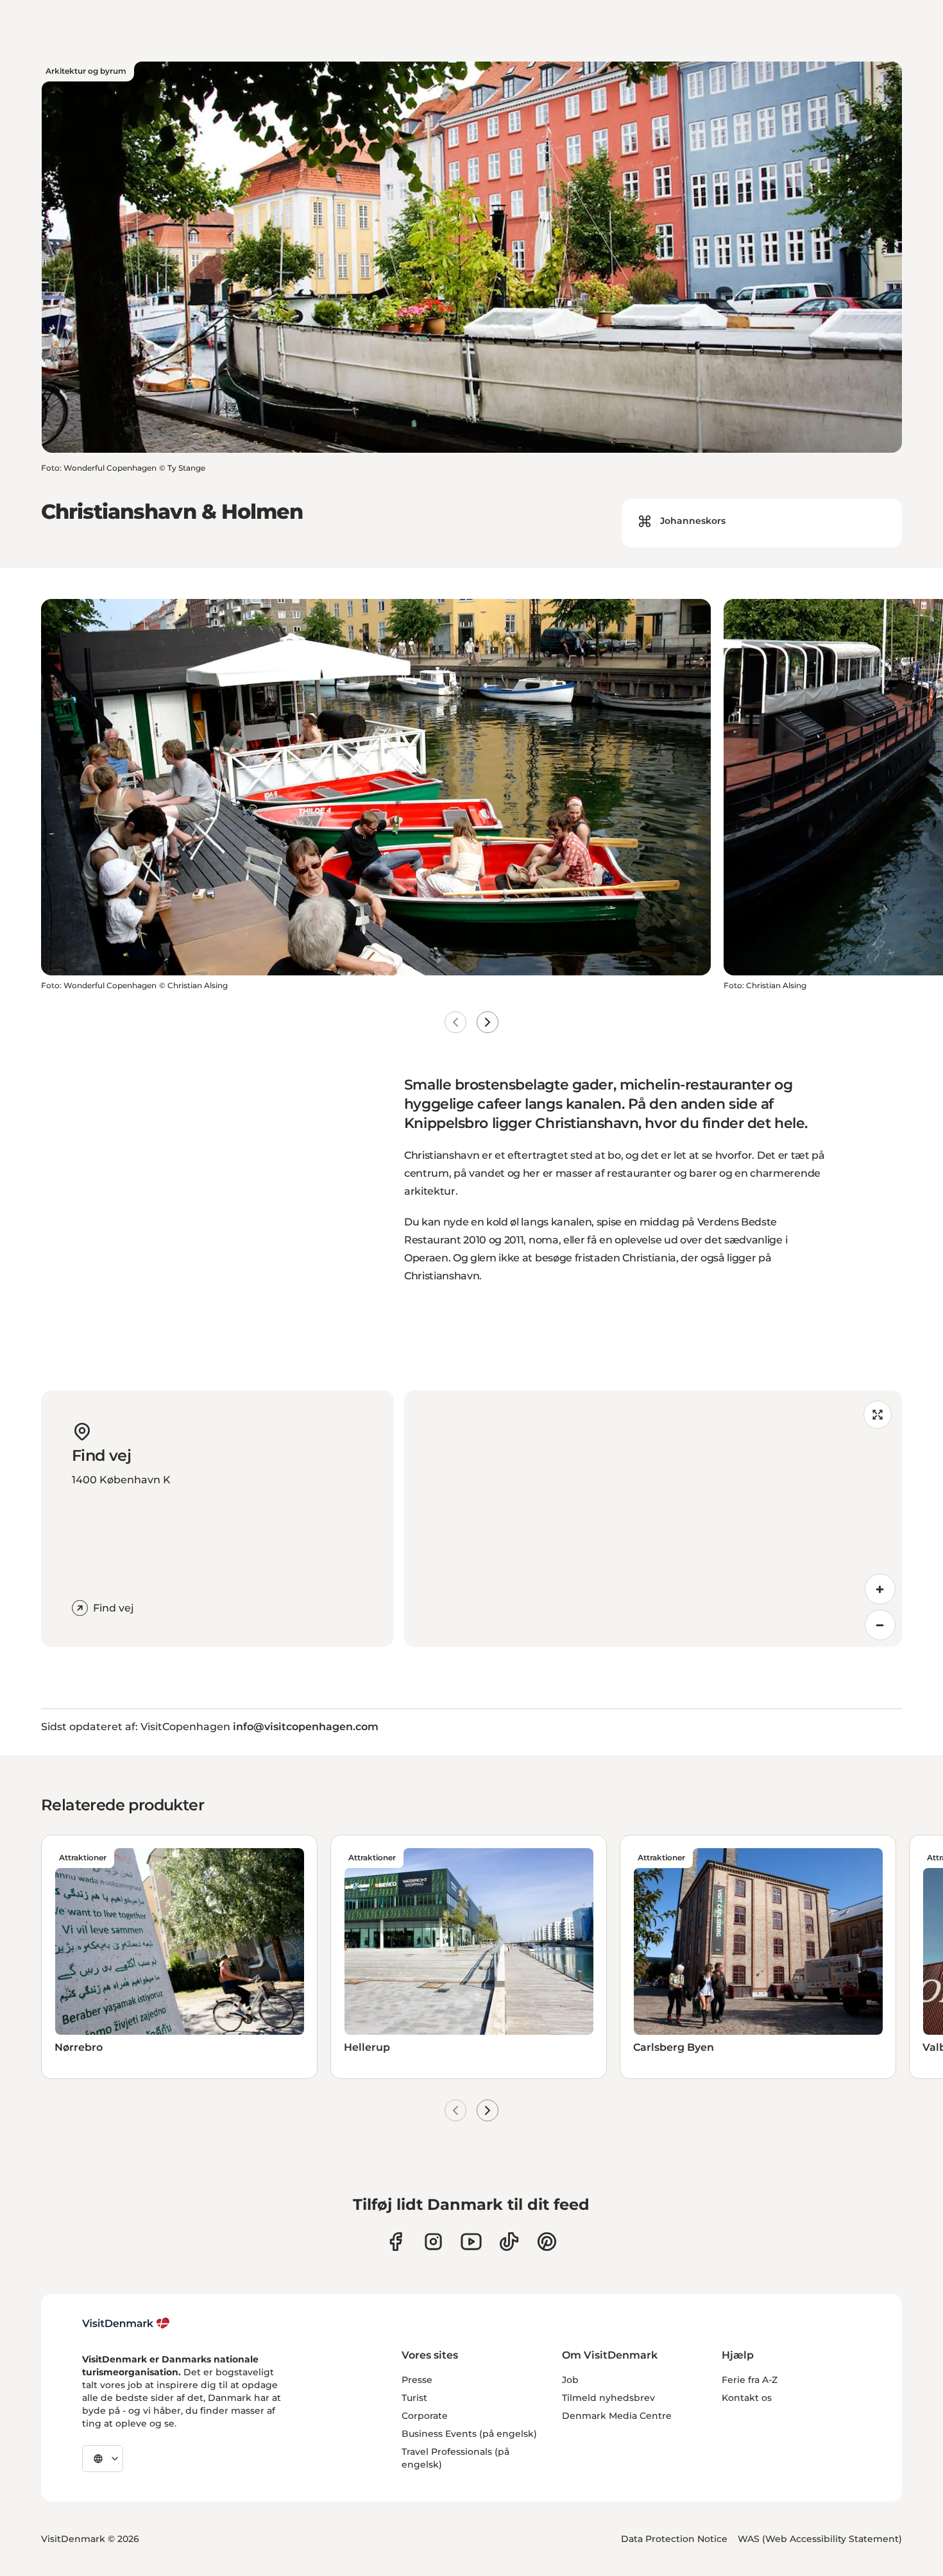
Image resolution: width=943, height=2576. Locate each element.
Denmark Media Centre (617, 2416)
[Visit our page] (433, 2242)
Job (570, 2380)
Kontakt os (747, 2398)
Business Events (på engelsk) (469, 2434)
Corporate (425, 2416)
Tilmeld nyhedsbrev (608, 2398)
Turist (414, 2398)
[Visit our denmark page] (395, 2242)
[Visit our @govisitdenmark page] (509, 2242)
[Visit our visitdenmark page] (471, 2242)
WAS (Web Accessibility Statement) (820, 2539)
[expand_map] (878, 1415)
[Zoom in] (880, 1589)
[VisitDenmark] (126, 2323)
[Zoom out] (880, 1625)
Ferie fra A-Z (750, 2380)
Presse (417, 2380)
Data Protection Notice (674, 2539)
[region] (653, 1519)
